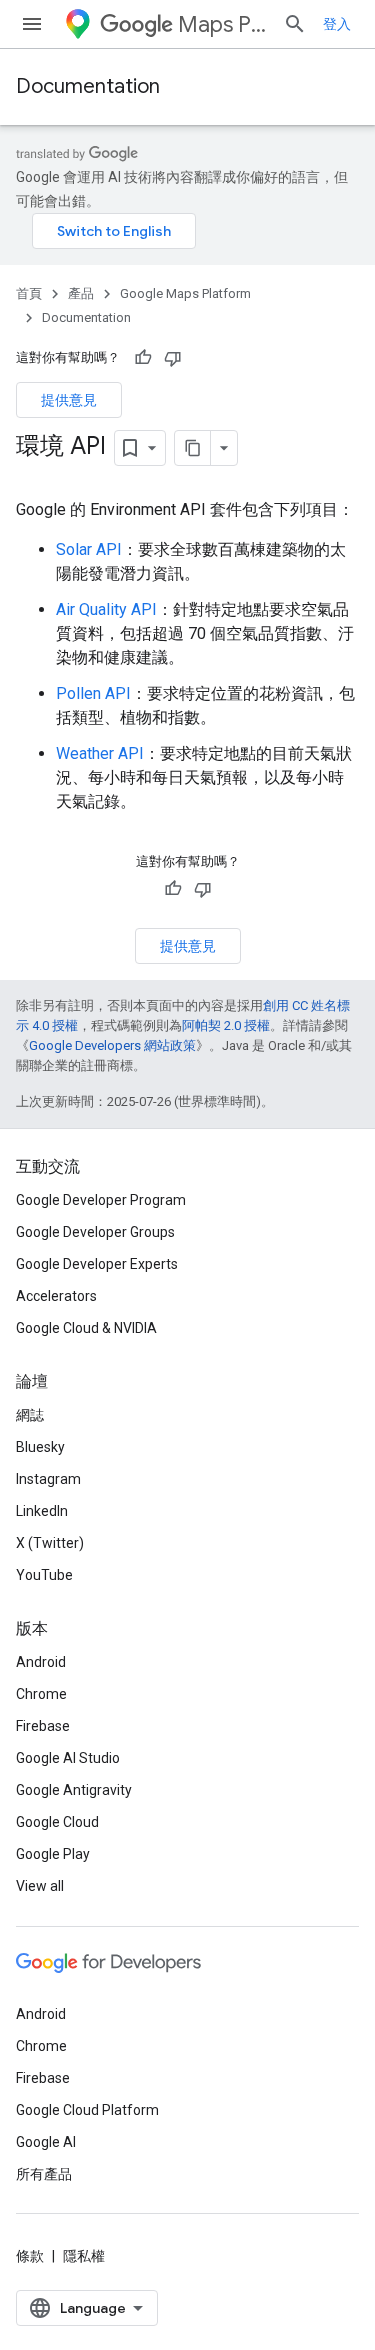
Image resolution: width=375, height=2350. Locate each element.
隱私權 (84, 2256)
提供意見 (69, 400)
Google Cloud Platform (87, 2110)
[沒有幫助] (173, 358)
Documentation (88, 86)
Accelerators (56, 1296)
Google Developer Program (101, 1200)
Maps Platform (222, 24)
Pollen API (93, 693)
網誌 (30, 1415)
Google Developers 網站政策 (112, 1045)
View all (40, 1886)
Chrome (41, 1694)
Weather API (100, 753)
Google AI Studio (68, 1758)
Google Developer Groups (95, 1232)
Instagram (48, 1479)
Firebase (43, 1726)
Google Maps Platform (185, 293)
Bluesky (40, 1447)
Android (41, 1662)
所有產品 (44, 2174)
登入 (337, 24)
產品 (81, 293)
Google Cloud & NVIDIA (86, 1328)
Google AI (46, 2142)
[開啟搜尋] (295, 24)
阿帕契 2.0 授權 (226, 1025)
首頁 (29, 293)
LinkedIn (42, 1511)
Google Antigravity (74, 1790)
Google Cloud (57, 1822)
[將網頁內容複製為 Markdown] (193, 448)
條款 (30, 2256)
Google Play (53, 1854)
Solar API (89, 549)
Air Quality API (106, 609)
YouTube (44, 1575)
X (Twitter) (50, 1543)
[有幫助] (143, 358)
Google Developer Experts (97, 1264)
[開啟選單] (32, 24)
